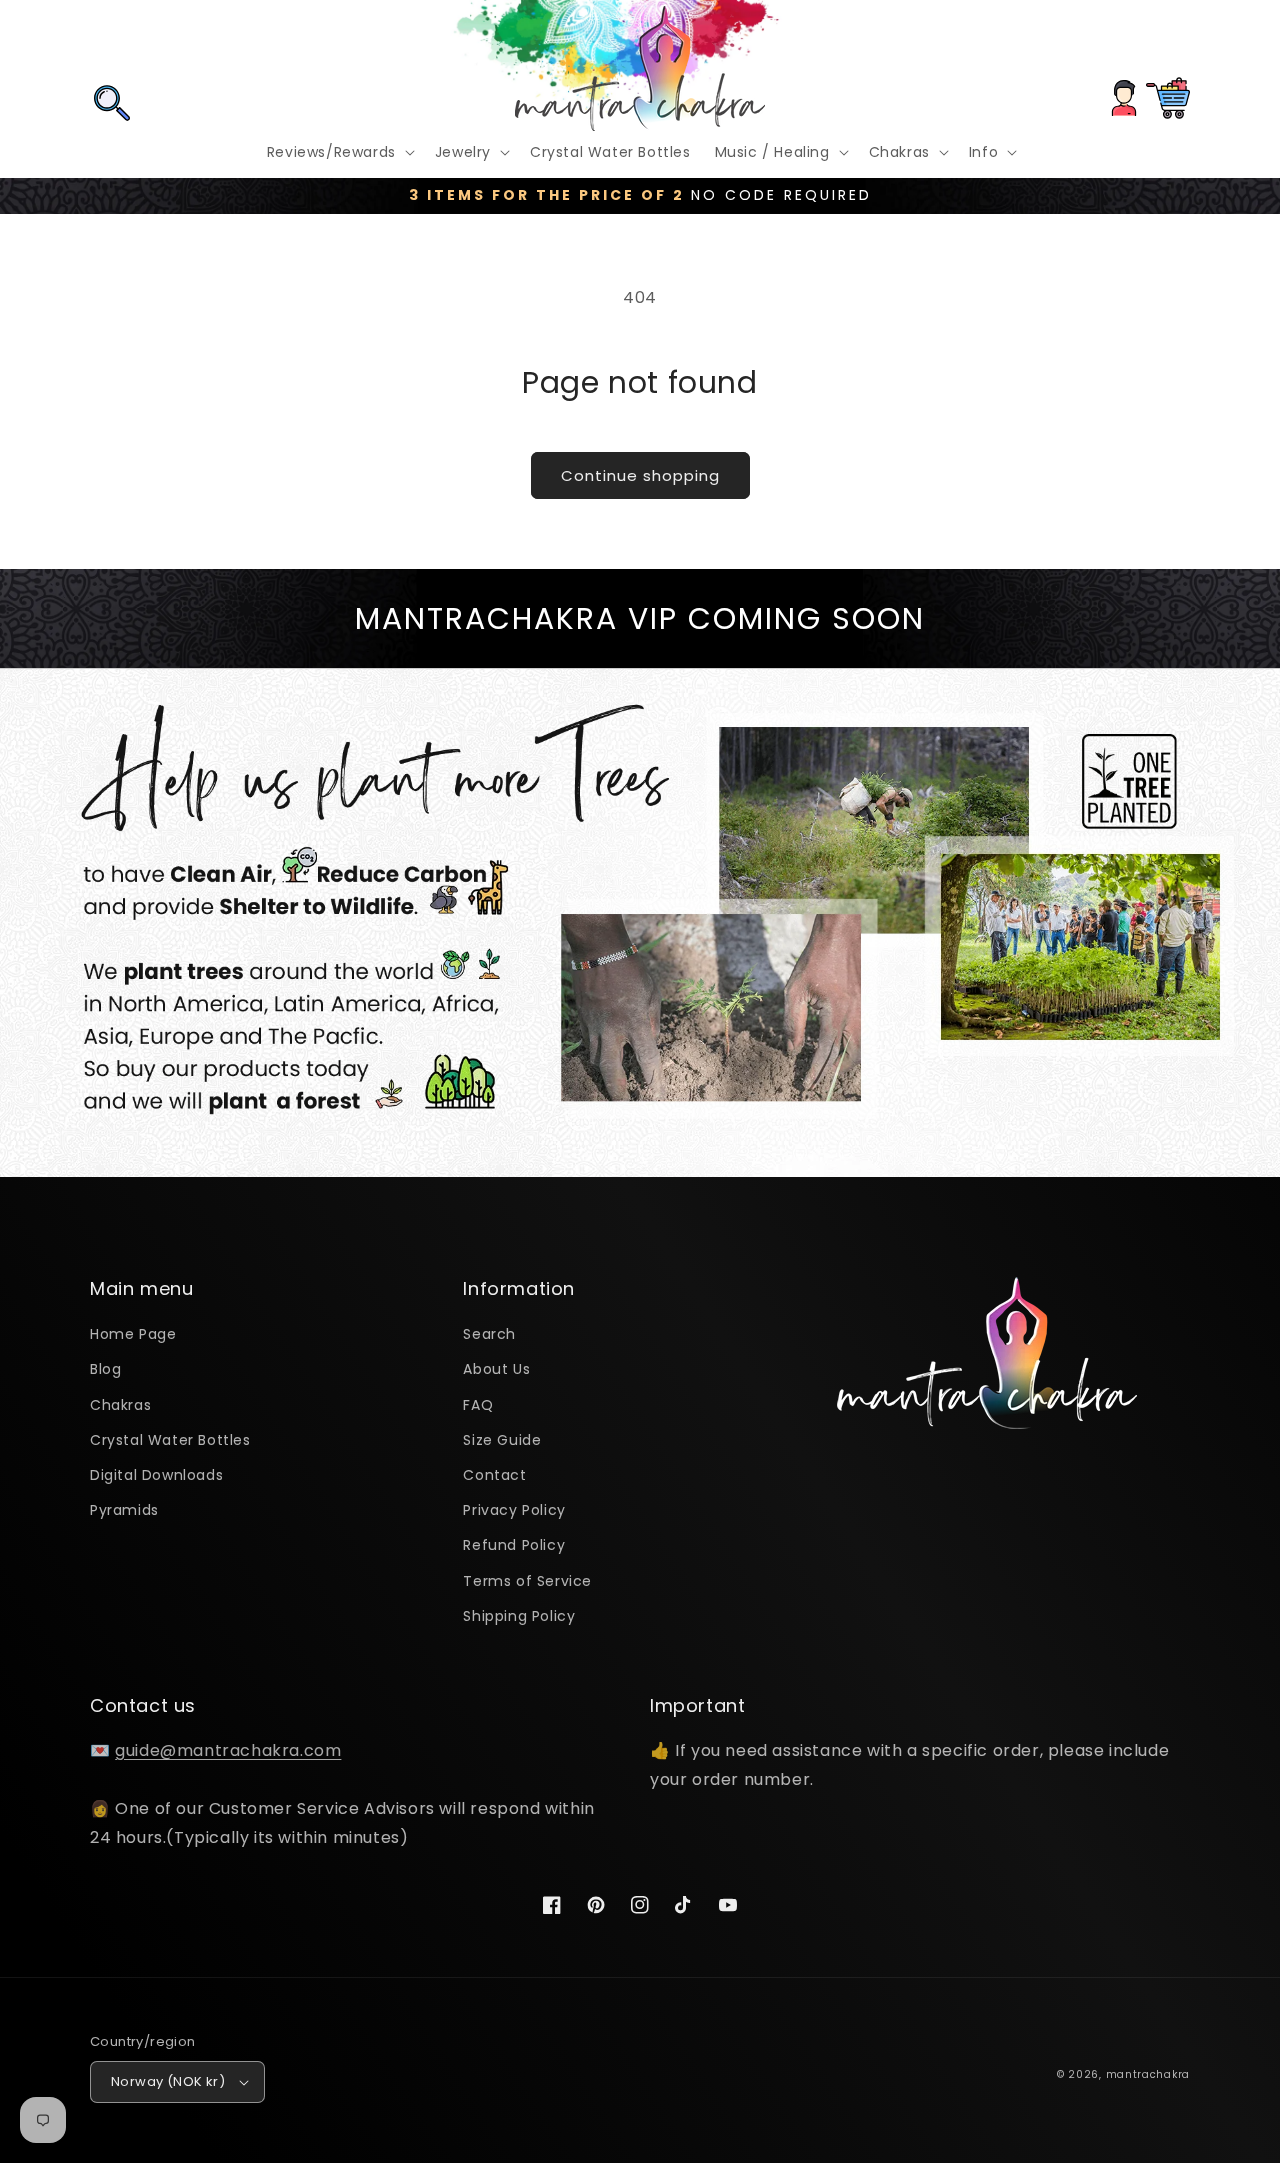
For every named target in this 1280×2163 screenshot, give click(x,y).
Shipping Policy (519, 1616)
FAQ (478, 1405)
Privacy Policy (514, 1510)
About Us (496, 1369)
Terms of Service (527, 1581)
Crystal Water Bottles (170, 1440)
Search (489, 1334)
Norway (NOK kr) (168, 2081)
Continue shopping (640, 475)
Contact (494, 1475)
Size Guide (502, 1440)
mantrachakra (1148, 2074)
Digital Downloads (156, 1475)
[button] (112, 43)
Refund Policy (514, 1545)
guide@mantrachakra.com (228, 1750)
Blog (105, 1369)
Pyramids (124, 1510)
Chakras (120, 1405)
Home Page (133, 1334)
